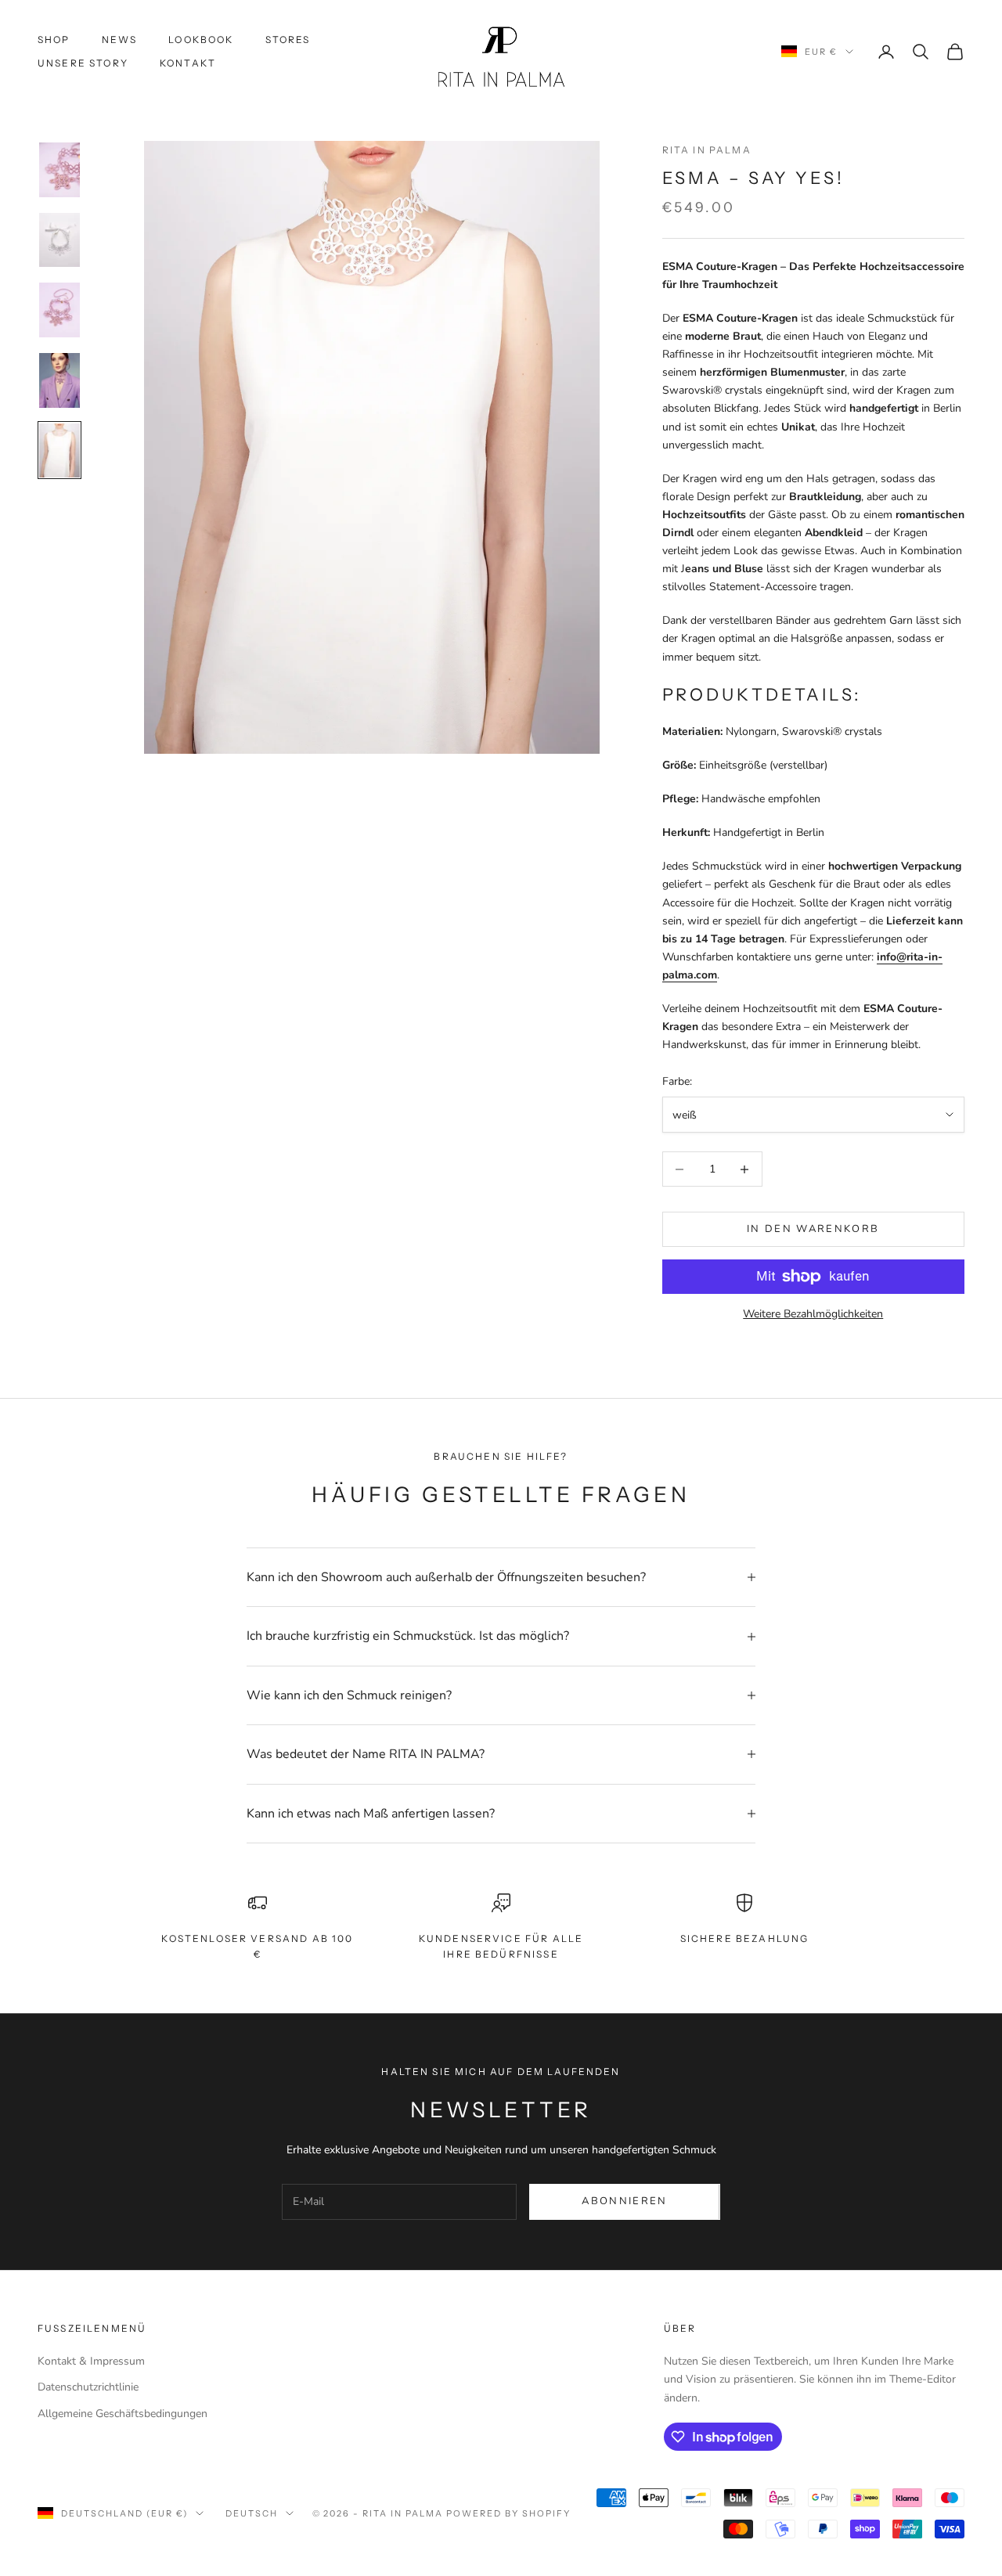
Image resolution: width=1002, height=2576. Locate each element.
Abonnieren (624, 2201)
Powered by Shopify (508, 2513)
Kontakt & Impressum (91, 2361)
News (120, 40)
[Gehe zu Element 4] (59, 380)
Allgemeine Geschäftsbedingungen (123, 2414)
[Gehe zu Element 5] (59, 451)
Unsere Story (83, 63)
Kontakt (188, 63)
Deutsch (252, 2513)
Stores (288, 40)
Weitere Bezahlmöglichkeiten (813, 1314)
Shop (54, 40)
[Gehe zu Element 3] (59, 310)
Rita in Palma (707, 150)
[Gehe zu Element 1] (59, 170)
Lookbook (201, 40)
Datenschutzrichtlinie (88, 2387)
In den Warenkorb (813, 1229)
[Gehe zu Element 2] (59, 240)
